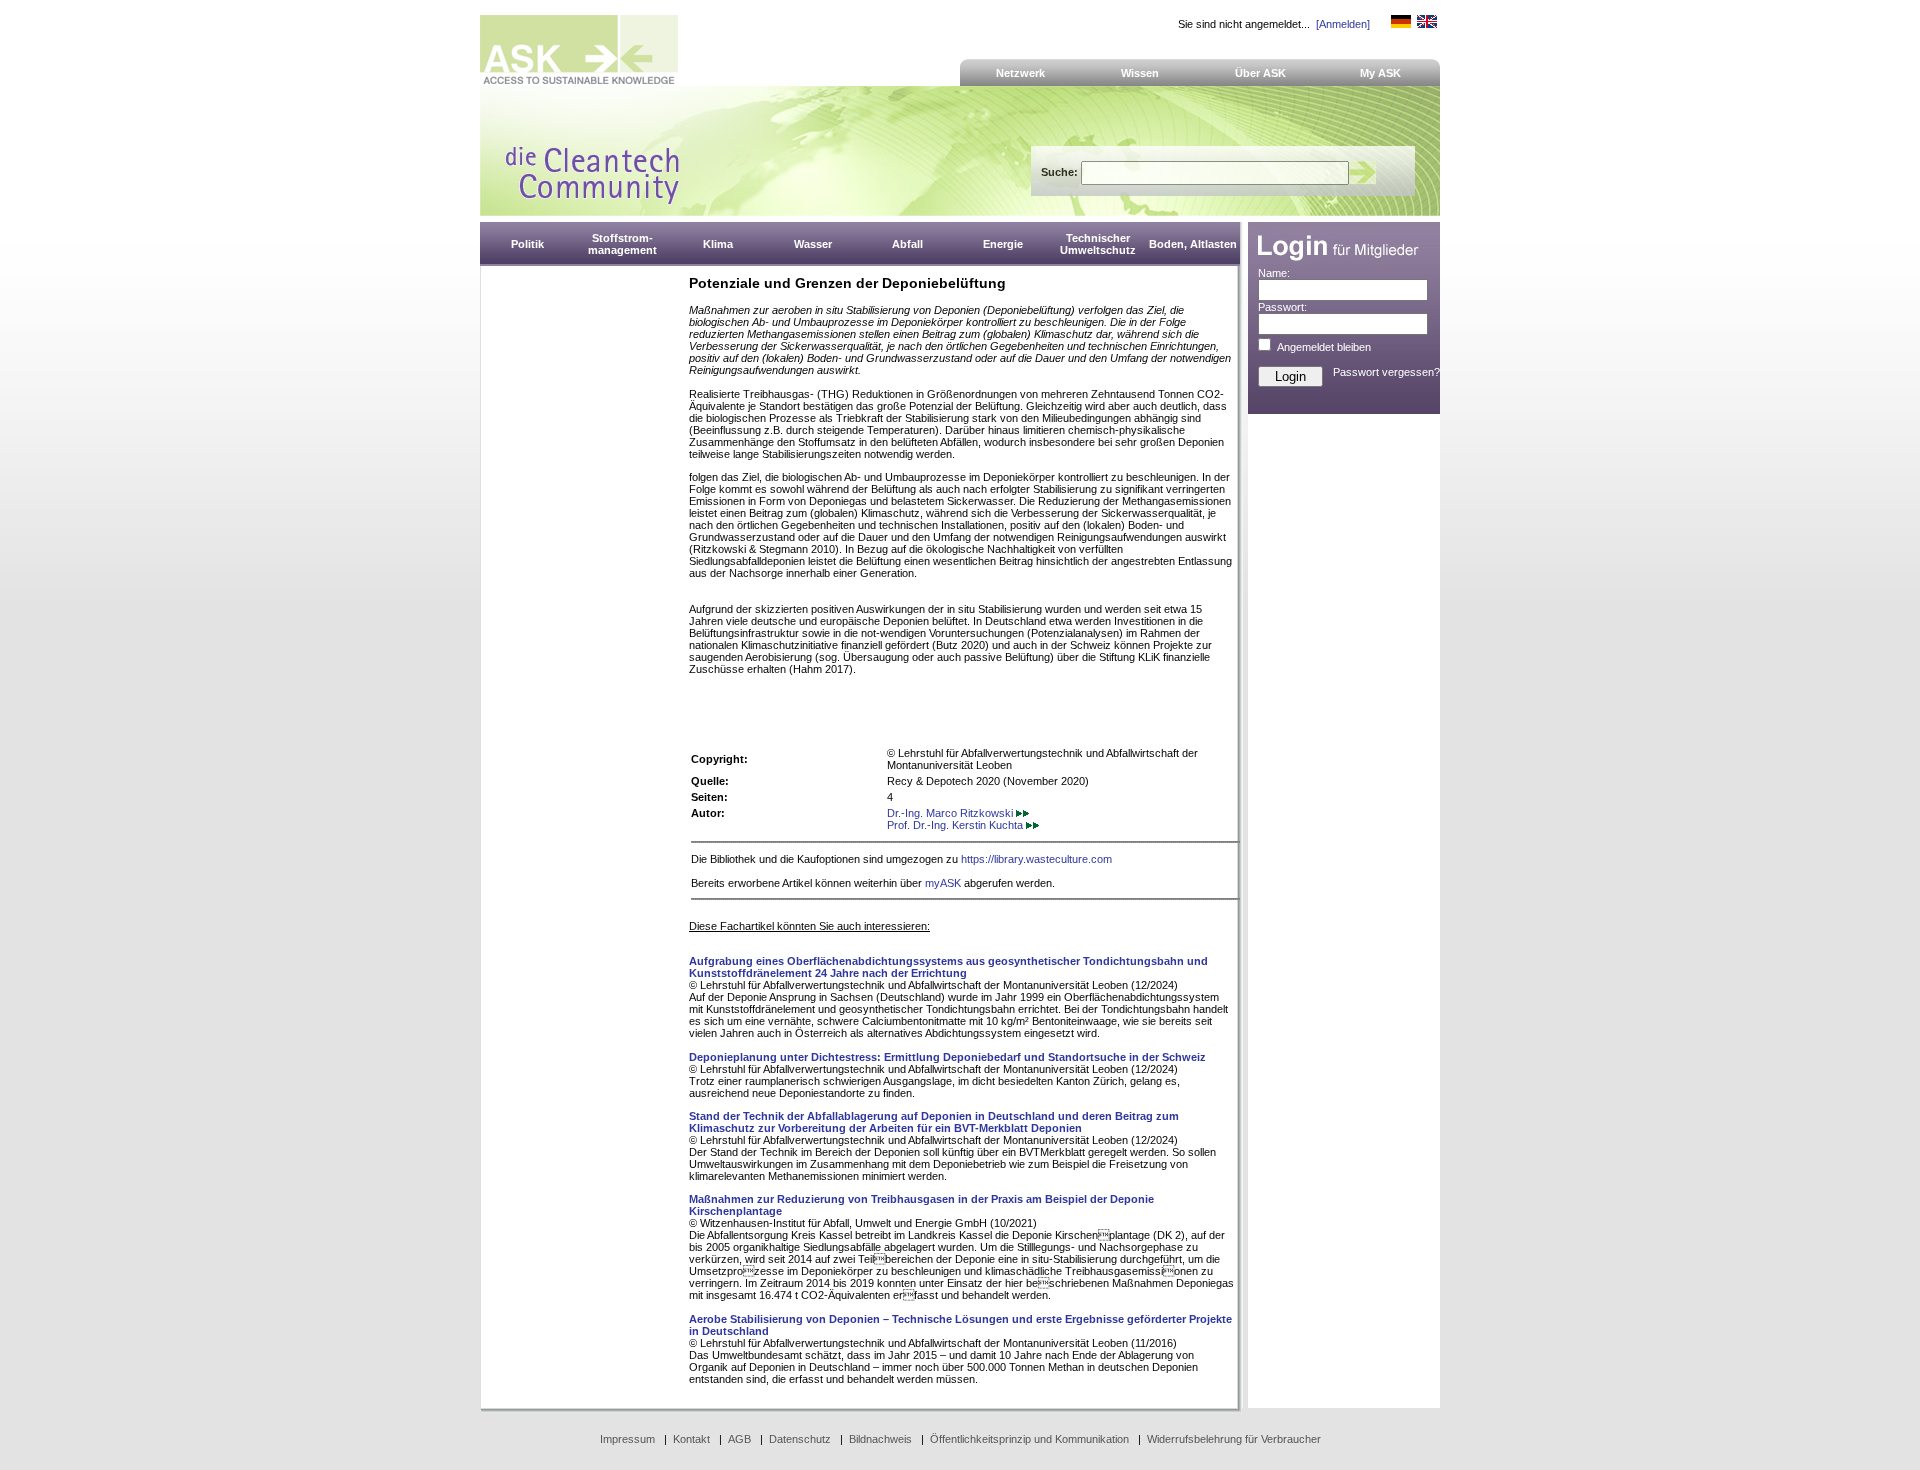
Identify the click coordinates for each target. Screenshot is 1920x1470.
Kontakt (691, 1439)
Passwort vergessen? (1386, 372)
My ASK (1380, 73)
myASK (943, 883)
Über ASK (1260, 73)
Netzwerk (1020, 73)
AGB (739, 1439)
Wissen (1140, 73)
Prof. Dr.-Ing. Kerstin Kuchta (956, 825)
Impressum (627, 1439)
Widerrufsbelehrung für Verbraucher (1234, 1439)
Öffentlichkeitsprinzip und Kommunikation (1029, 1439)
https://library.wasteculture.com (1036, 859)
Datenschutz (800, 1439)
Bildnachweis (880, 1439)
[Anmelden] (1343, 24)
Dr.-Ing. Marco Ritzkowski (951, 813)
